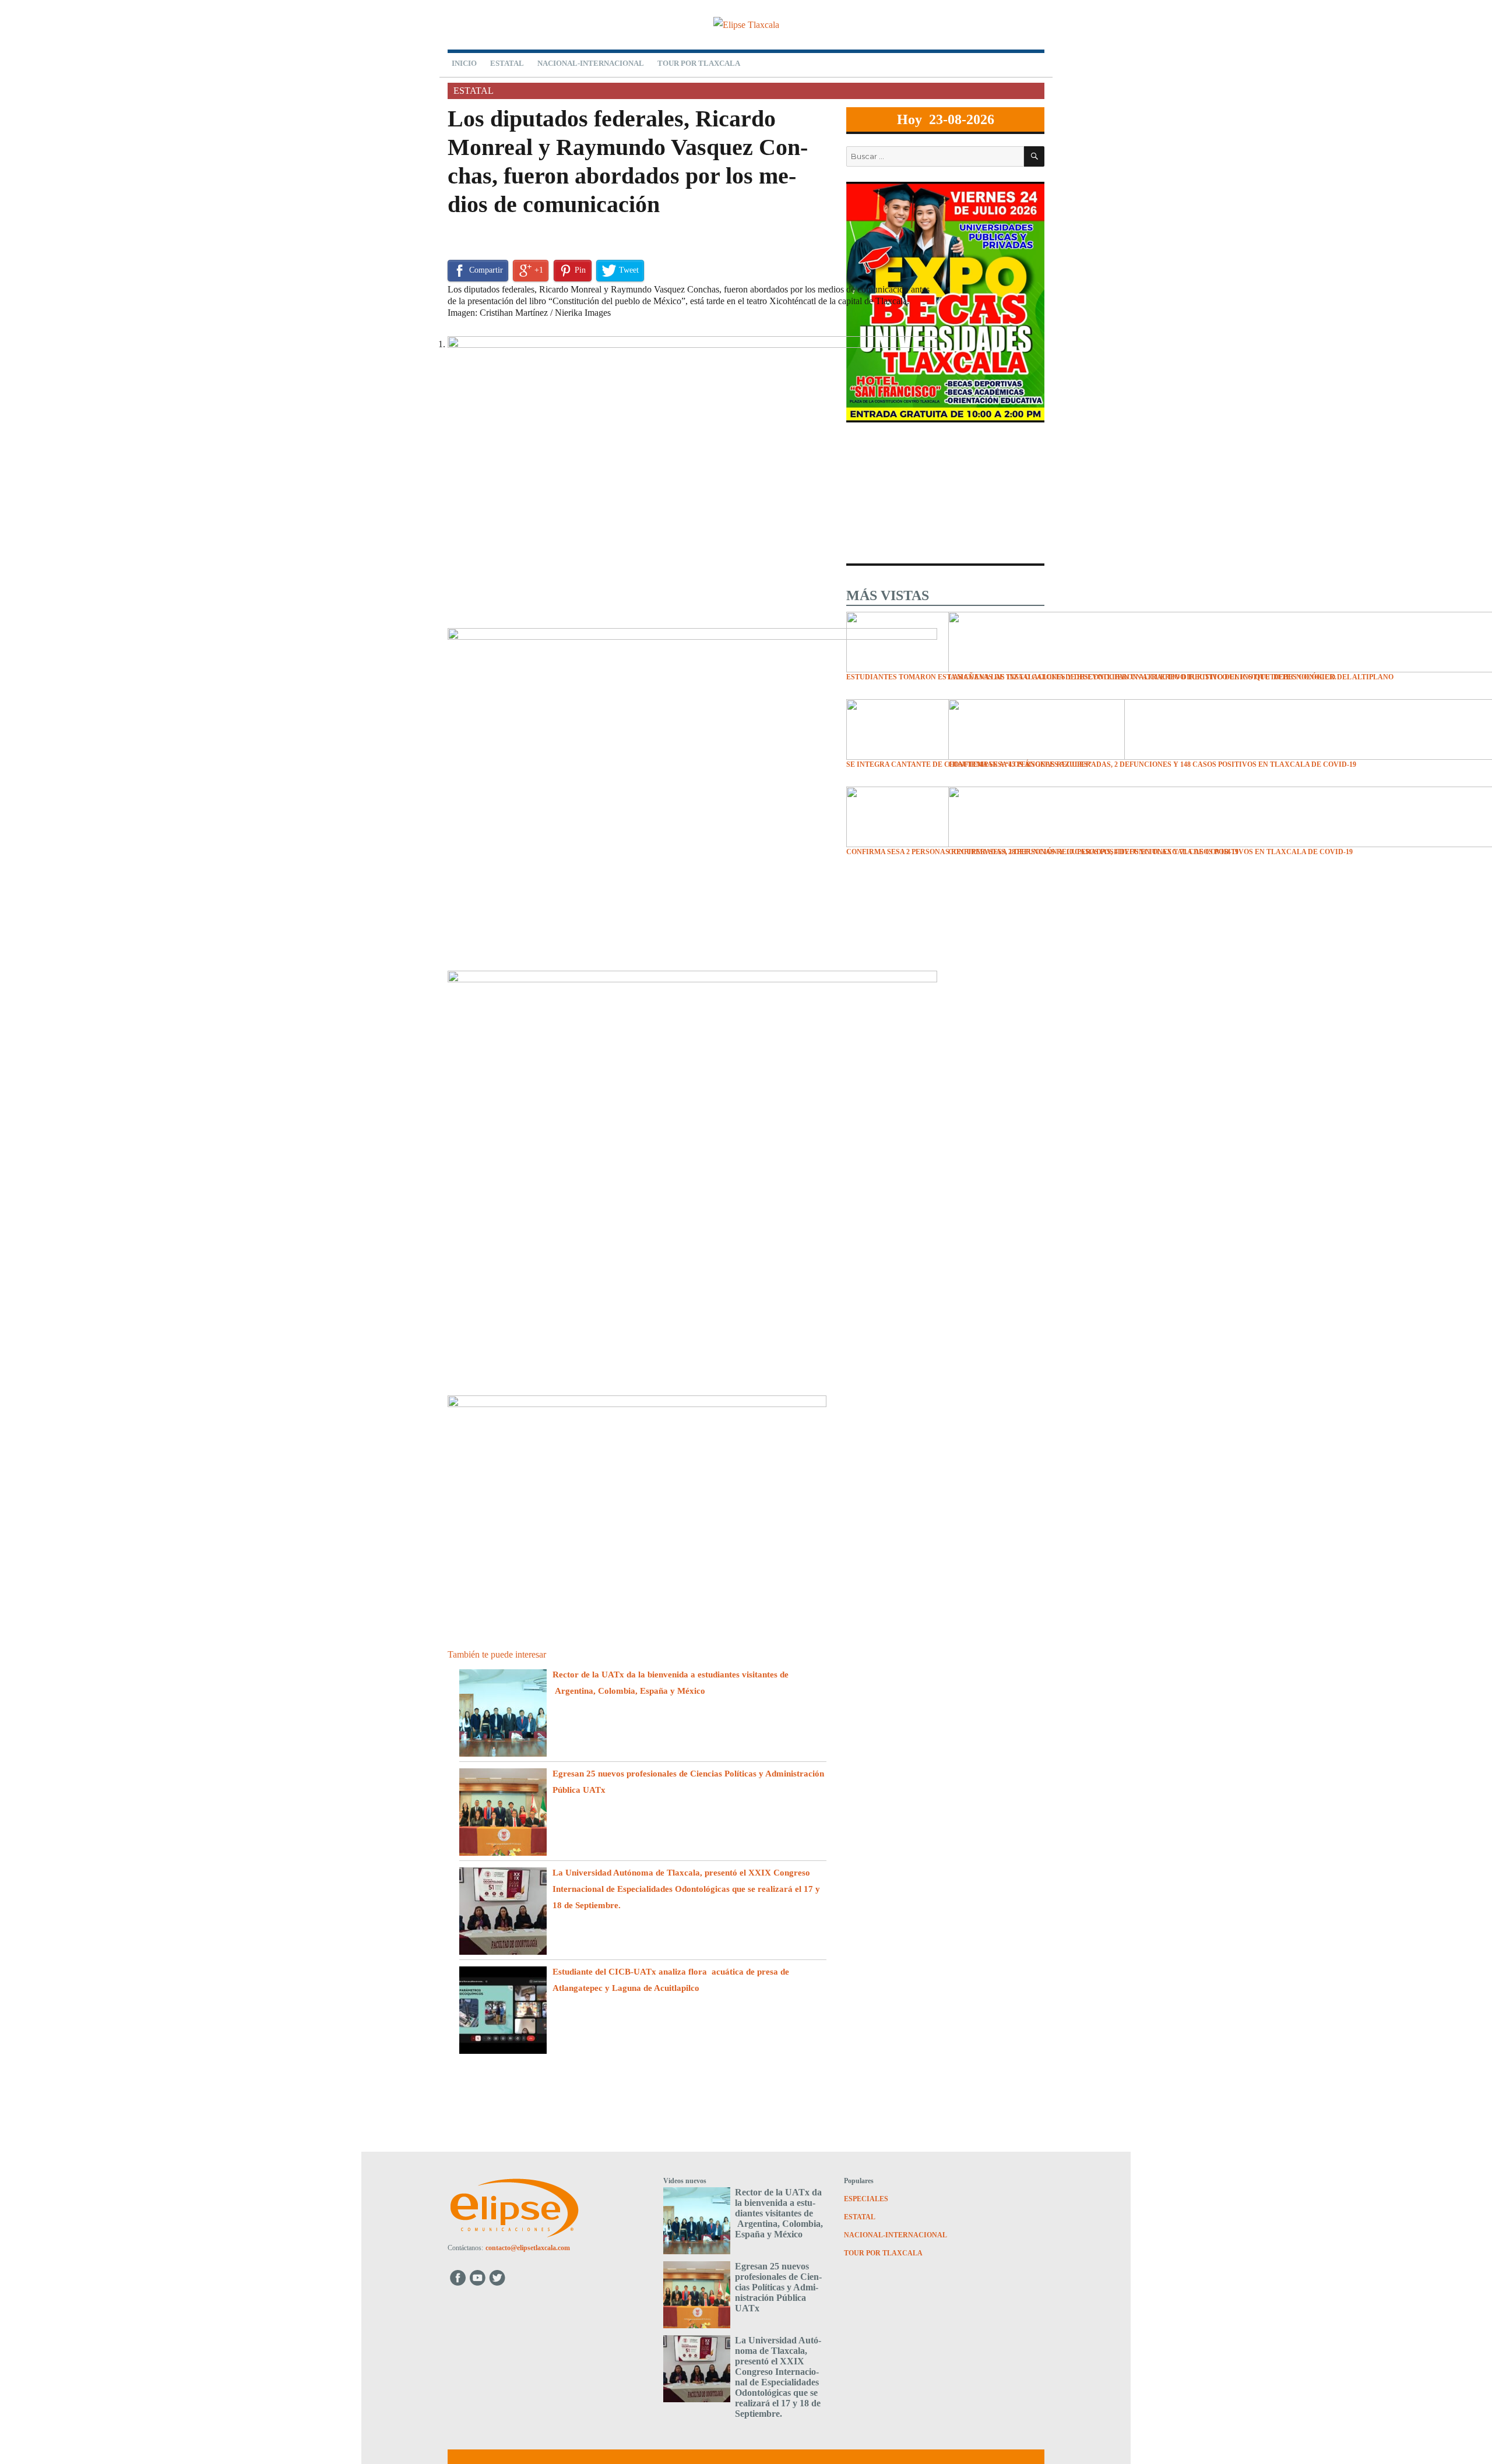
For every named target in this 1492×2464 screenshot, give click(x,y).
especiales (866, 2199)
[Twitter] (499, 2277)
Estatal (507, 63)
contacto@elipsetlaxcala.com (528, 2248)
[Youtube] (478, 2277)
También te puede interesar (497, 1654)
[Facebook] (458, 2277)
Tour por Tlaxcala (699, 63)
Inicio (464, 63)
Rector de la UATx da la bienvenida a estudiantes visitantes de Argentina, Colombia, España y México (779, 2213)
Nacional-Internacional (591, 63)
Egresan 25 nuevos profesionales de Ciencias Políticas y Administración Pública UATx (778, 2287)
